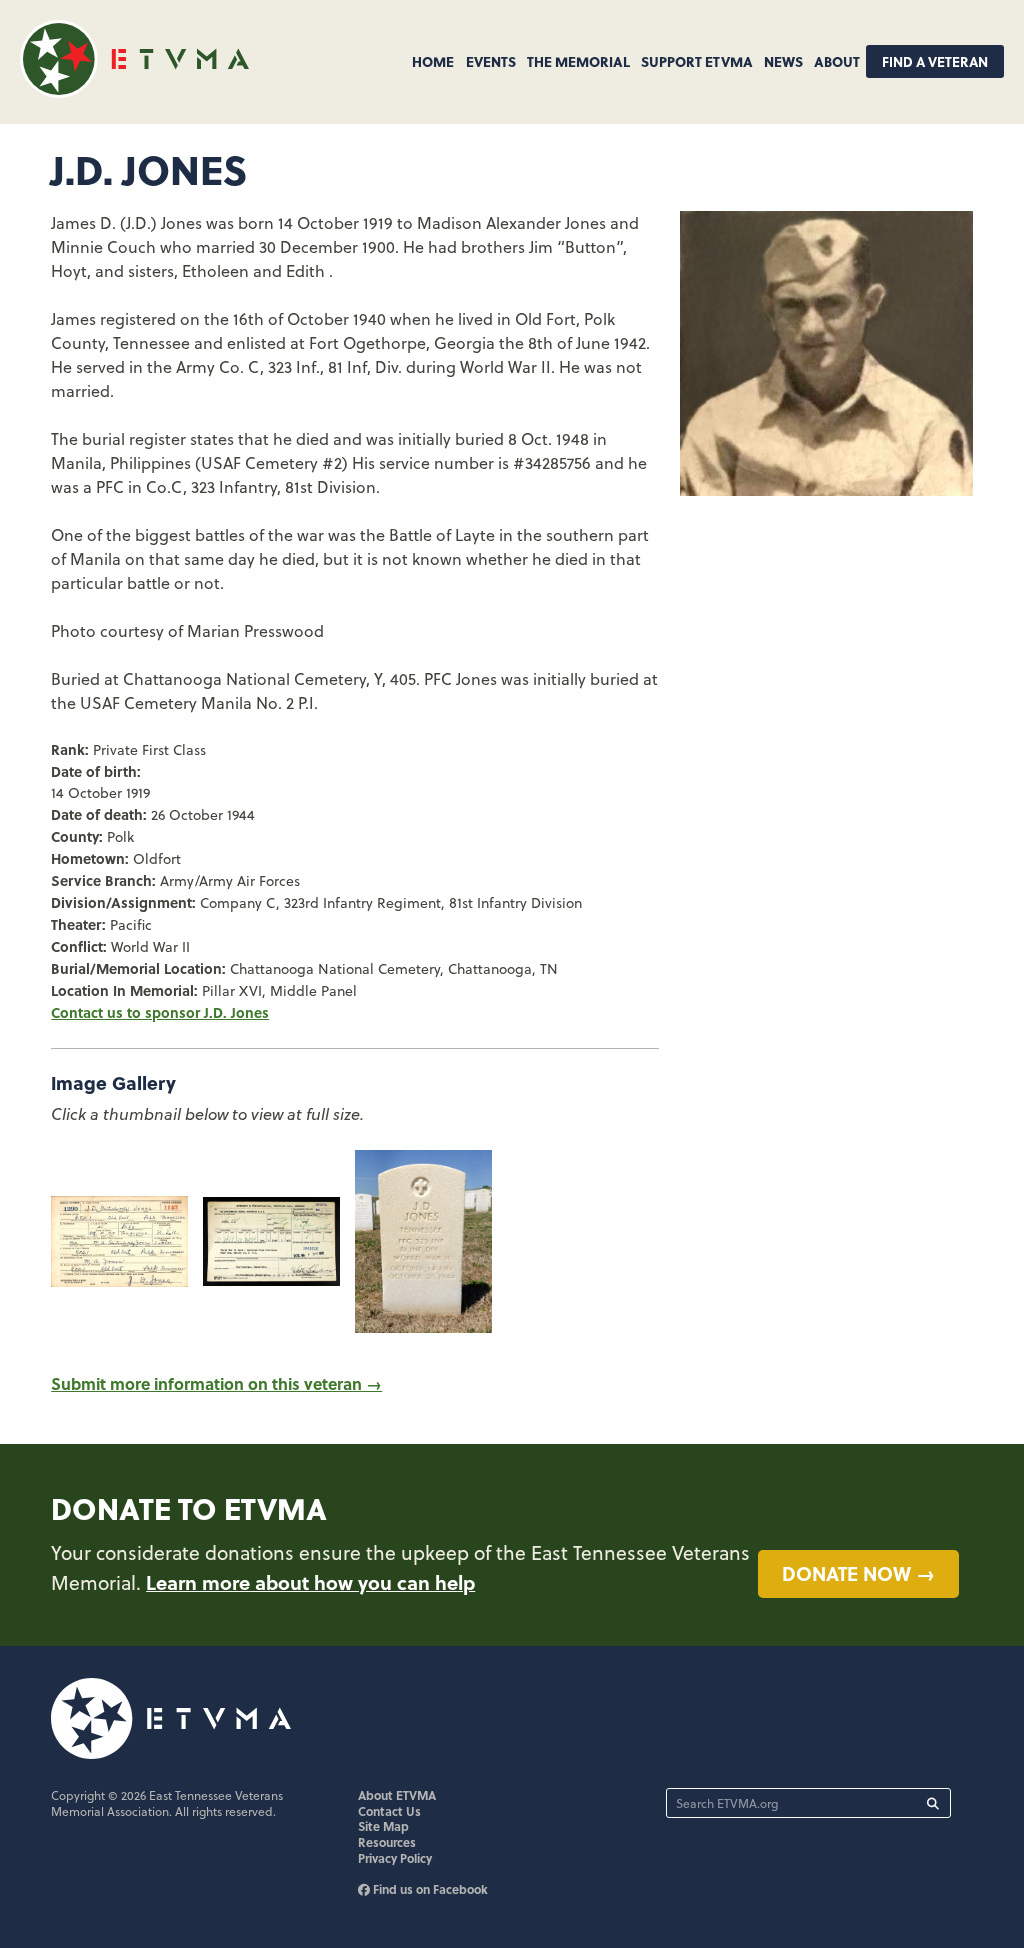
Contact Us (389, 1811)
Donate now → (858, 1573)
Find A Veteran (935, 61)
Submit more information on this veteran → (216, 1383)
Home (433, 61)
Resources (387, 1842)
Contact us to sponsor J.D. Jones (160, 1012)
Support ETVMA (697, 61)
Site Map (383, 1826)
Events (491, 61)
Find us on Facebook (429, 1889)
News (783, 61)
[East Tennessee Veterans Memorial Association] (134, 91)
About (837, 61)
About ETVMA (397, 1795)
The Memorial (578, 61)
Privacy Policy (395, 1858)
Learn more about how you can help (310, 1582)
